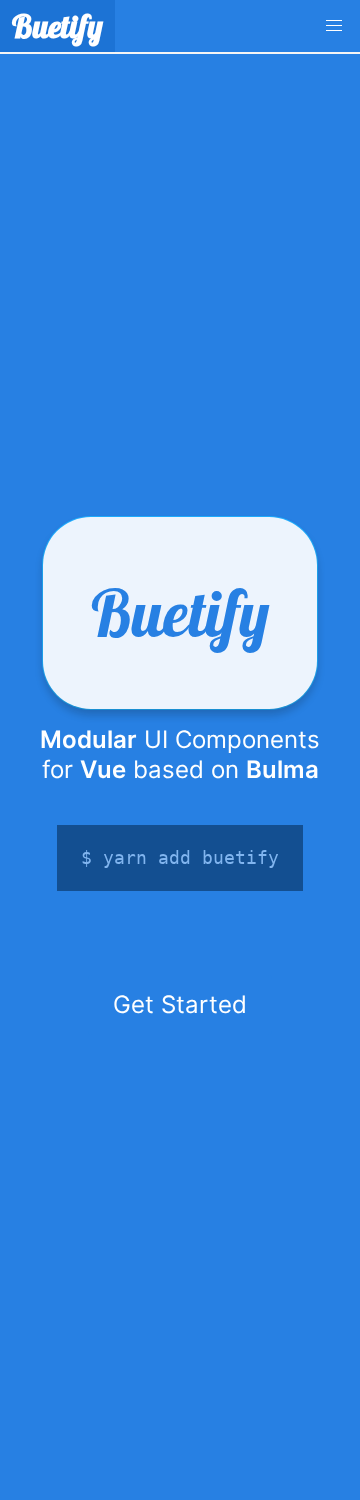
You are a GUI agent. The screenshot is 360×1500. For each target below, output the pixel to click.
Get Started (180, 1004)
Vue (103, 769)
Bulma (282, 769)
